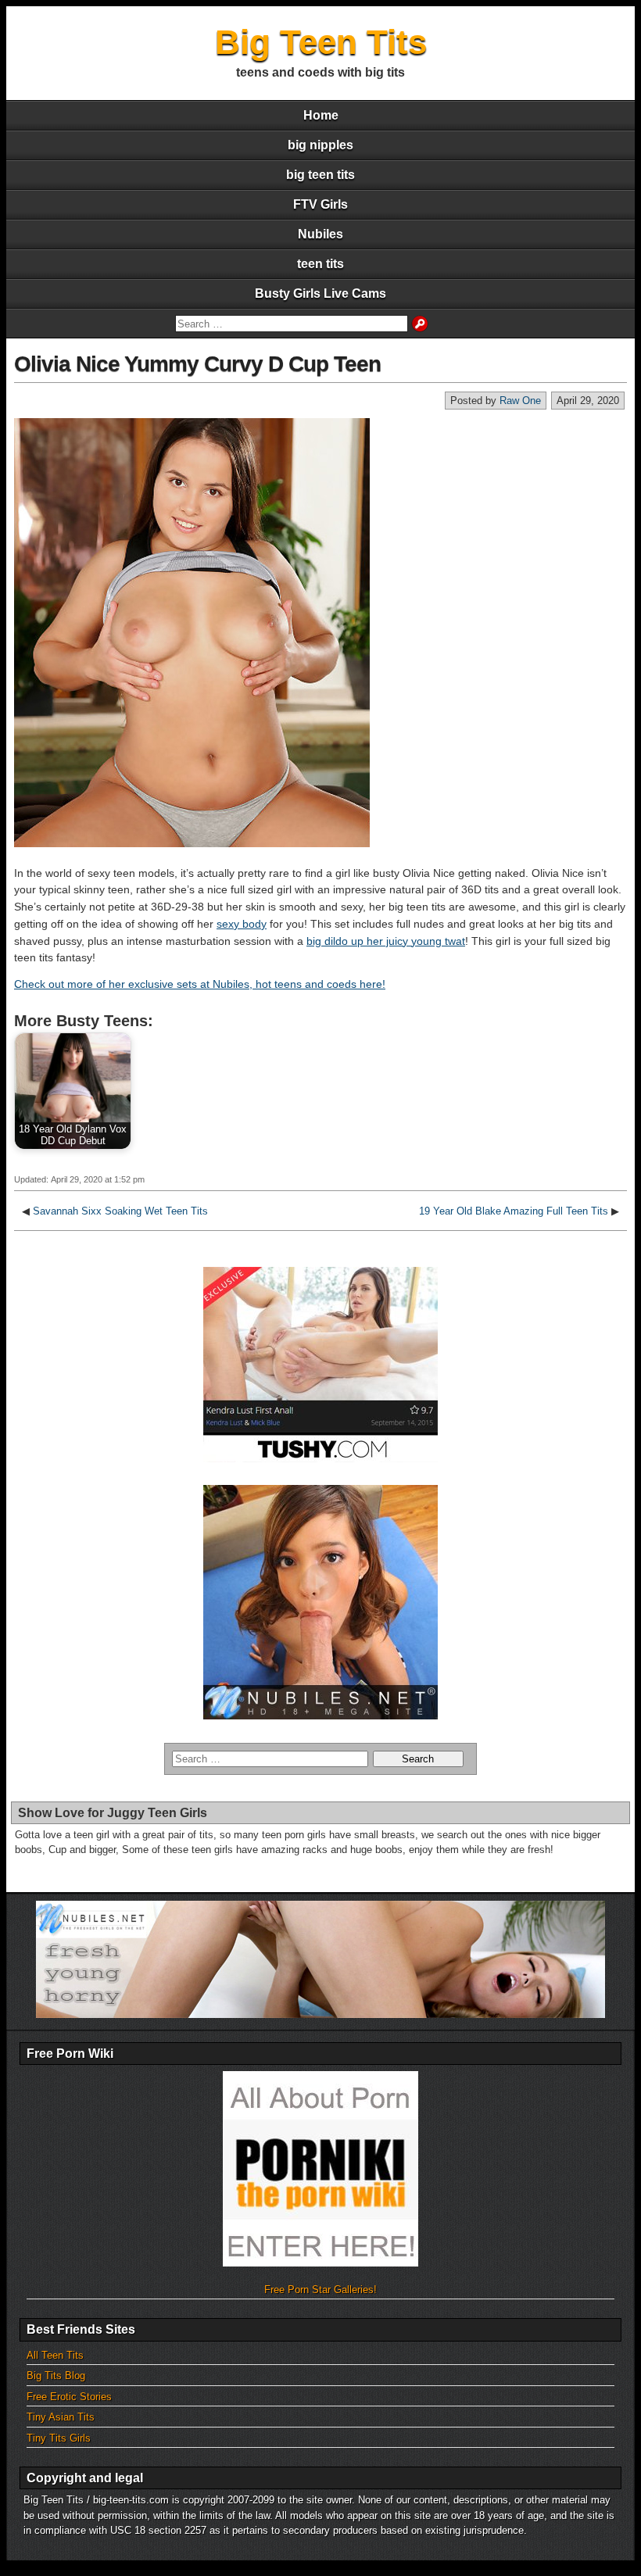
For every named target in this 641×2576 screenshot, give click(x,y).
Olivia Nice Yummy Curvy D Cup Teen (197, 364)
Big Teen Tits (321, 42)
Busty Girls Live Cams (320, 293)
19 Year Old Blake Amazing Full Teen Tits (514, 1211)
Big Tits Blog (56, 2376)
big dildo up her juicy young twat (386, 941)
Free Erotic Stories (69, 2397)
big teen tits (320, 175)
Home (321, 115)
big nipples (320, 145)
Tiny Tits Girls (59, 2438)
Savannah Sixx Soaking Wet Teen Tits (120, 1211)
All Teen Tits (55, 2355)
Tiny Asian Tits (61, 2417)
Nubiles (320, 234)
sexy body (242, 924)
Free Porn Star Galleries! (320, 2290)
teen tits (320, 264)
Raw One (520, 401)
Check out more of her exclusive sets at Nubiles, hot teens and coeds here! (200, 984)
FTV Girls (320, 204)
